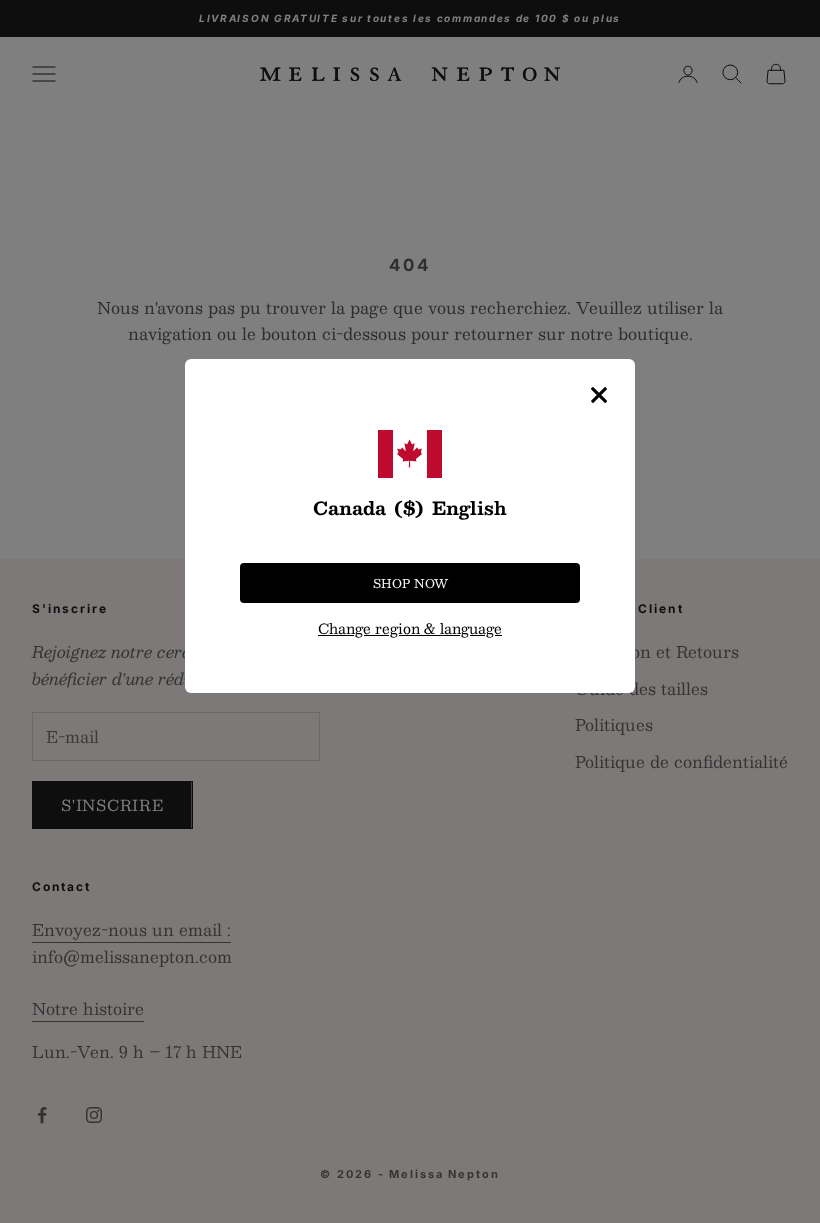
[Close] (599, 395)
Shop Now (410, 583)
